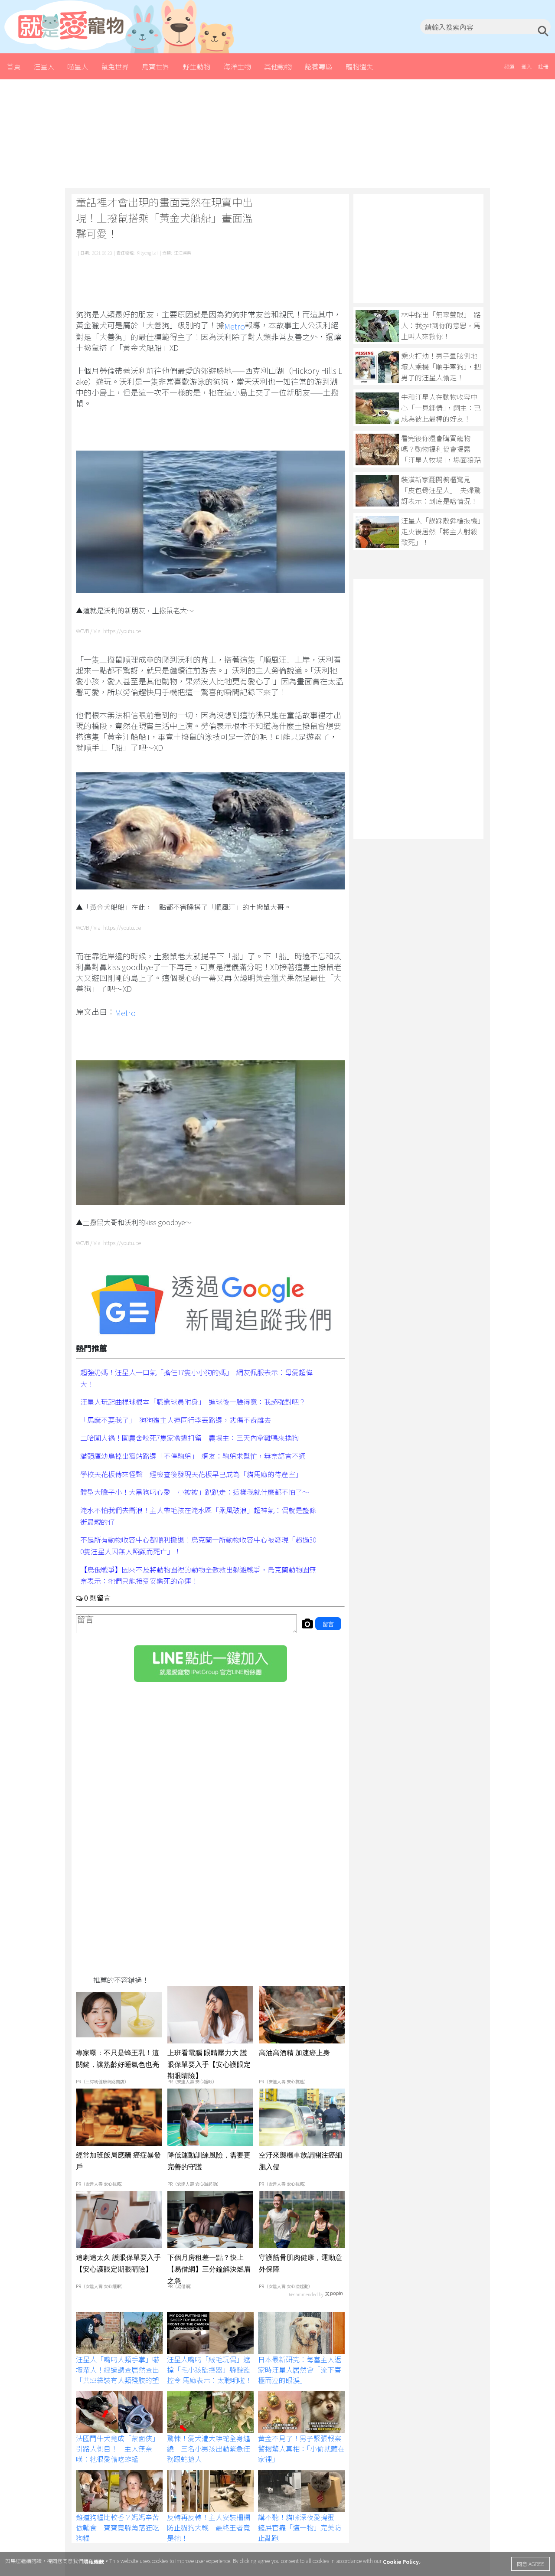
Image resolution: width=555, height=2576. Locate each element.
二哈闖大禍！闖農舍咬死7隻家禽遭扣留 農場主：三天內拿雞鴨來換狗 (189, 1438)
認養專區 (319, 66)
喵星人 (78, 66)
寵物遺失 (359, 66)
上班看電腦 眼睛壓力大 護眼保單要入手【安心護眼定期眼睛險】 (209, 2064)
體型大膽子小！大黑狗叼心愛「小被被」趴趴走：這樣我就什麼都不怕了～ (195, 1492)
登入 (526, 66)
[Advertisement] (277, 134)
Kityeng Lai (147, 253)
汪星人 (44, 66)
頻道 (509, 66)
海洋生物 (237, 66)
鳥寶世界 (156, 66)
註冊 (543, 66)
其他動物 (278, 66)
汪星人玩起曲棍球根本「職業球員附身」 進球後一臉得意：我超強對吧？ (193, 1402)
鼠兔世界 (115, 66)
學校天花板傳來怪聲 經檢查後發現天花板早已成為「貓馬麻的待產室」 (191, 1474)
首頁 (13, 66)
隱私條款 (94, 2561)
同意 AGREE (531, 2564)
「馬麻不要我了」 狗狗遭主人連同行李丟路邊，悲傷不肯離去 (176, 1419)
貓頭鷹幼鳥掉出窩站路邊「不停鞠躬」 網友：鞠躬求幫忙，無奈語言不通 (193, 1456)
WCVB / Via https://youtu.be (108, 631)
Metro (235, 326)
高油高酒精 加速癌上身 (294, 2053)
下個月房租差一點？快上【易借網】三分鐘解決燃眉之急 (209, 2269)
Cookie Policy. (402, 2561)
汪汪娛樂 (183, 253)
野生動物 (196, 66)
